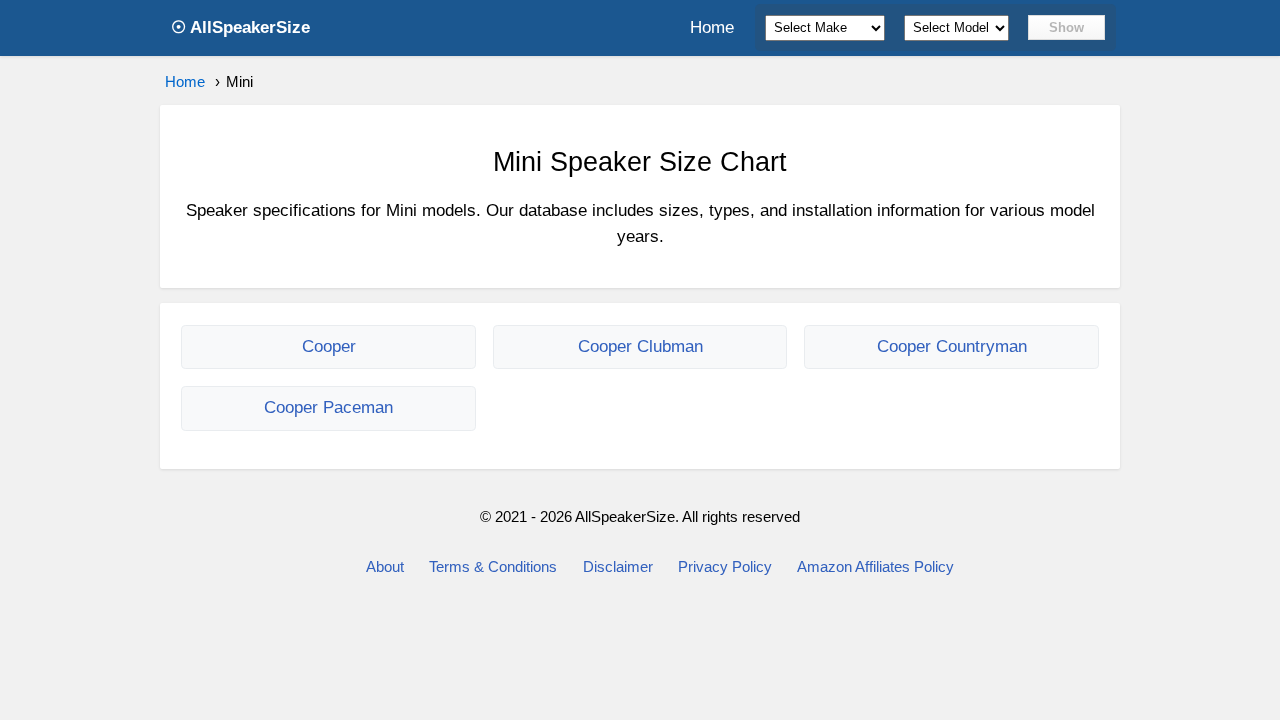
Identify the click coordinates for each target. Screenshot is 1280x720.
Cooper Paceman (328, 407)
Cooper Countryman (952, 346)
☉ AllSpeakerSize (240, 27)
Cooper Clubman (640, 346)
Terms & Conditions (493, 567)
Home (712, 27)
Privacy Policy (725, 567)
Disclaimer (618, 567)
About (385, 567)
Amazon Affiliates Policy (875, 567)
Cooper (329, 346)
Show (1066, 27)
